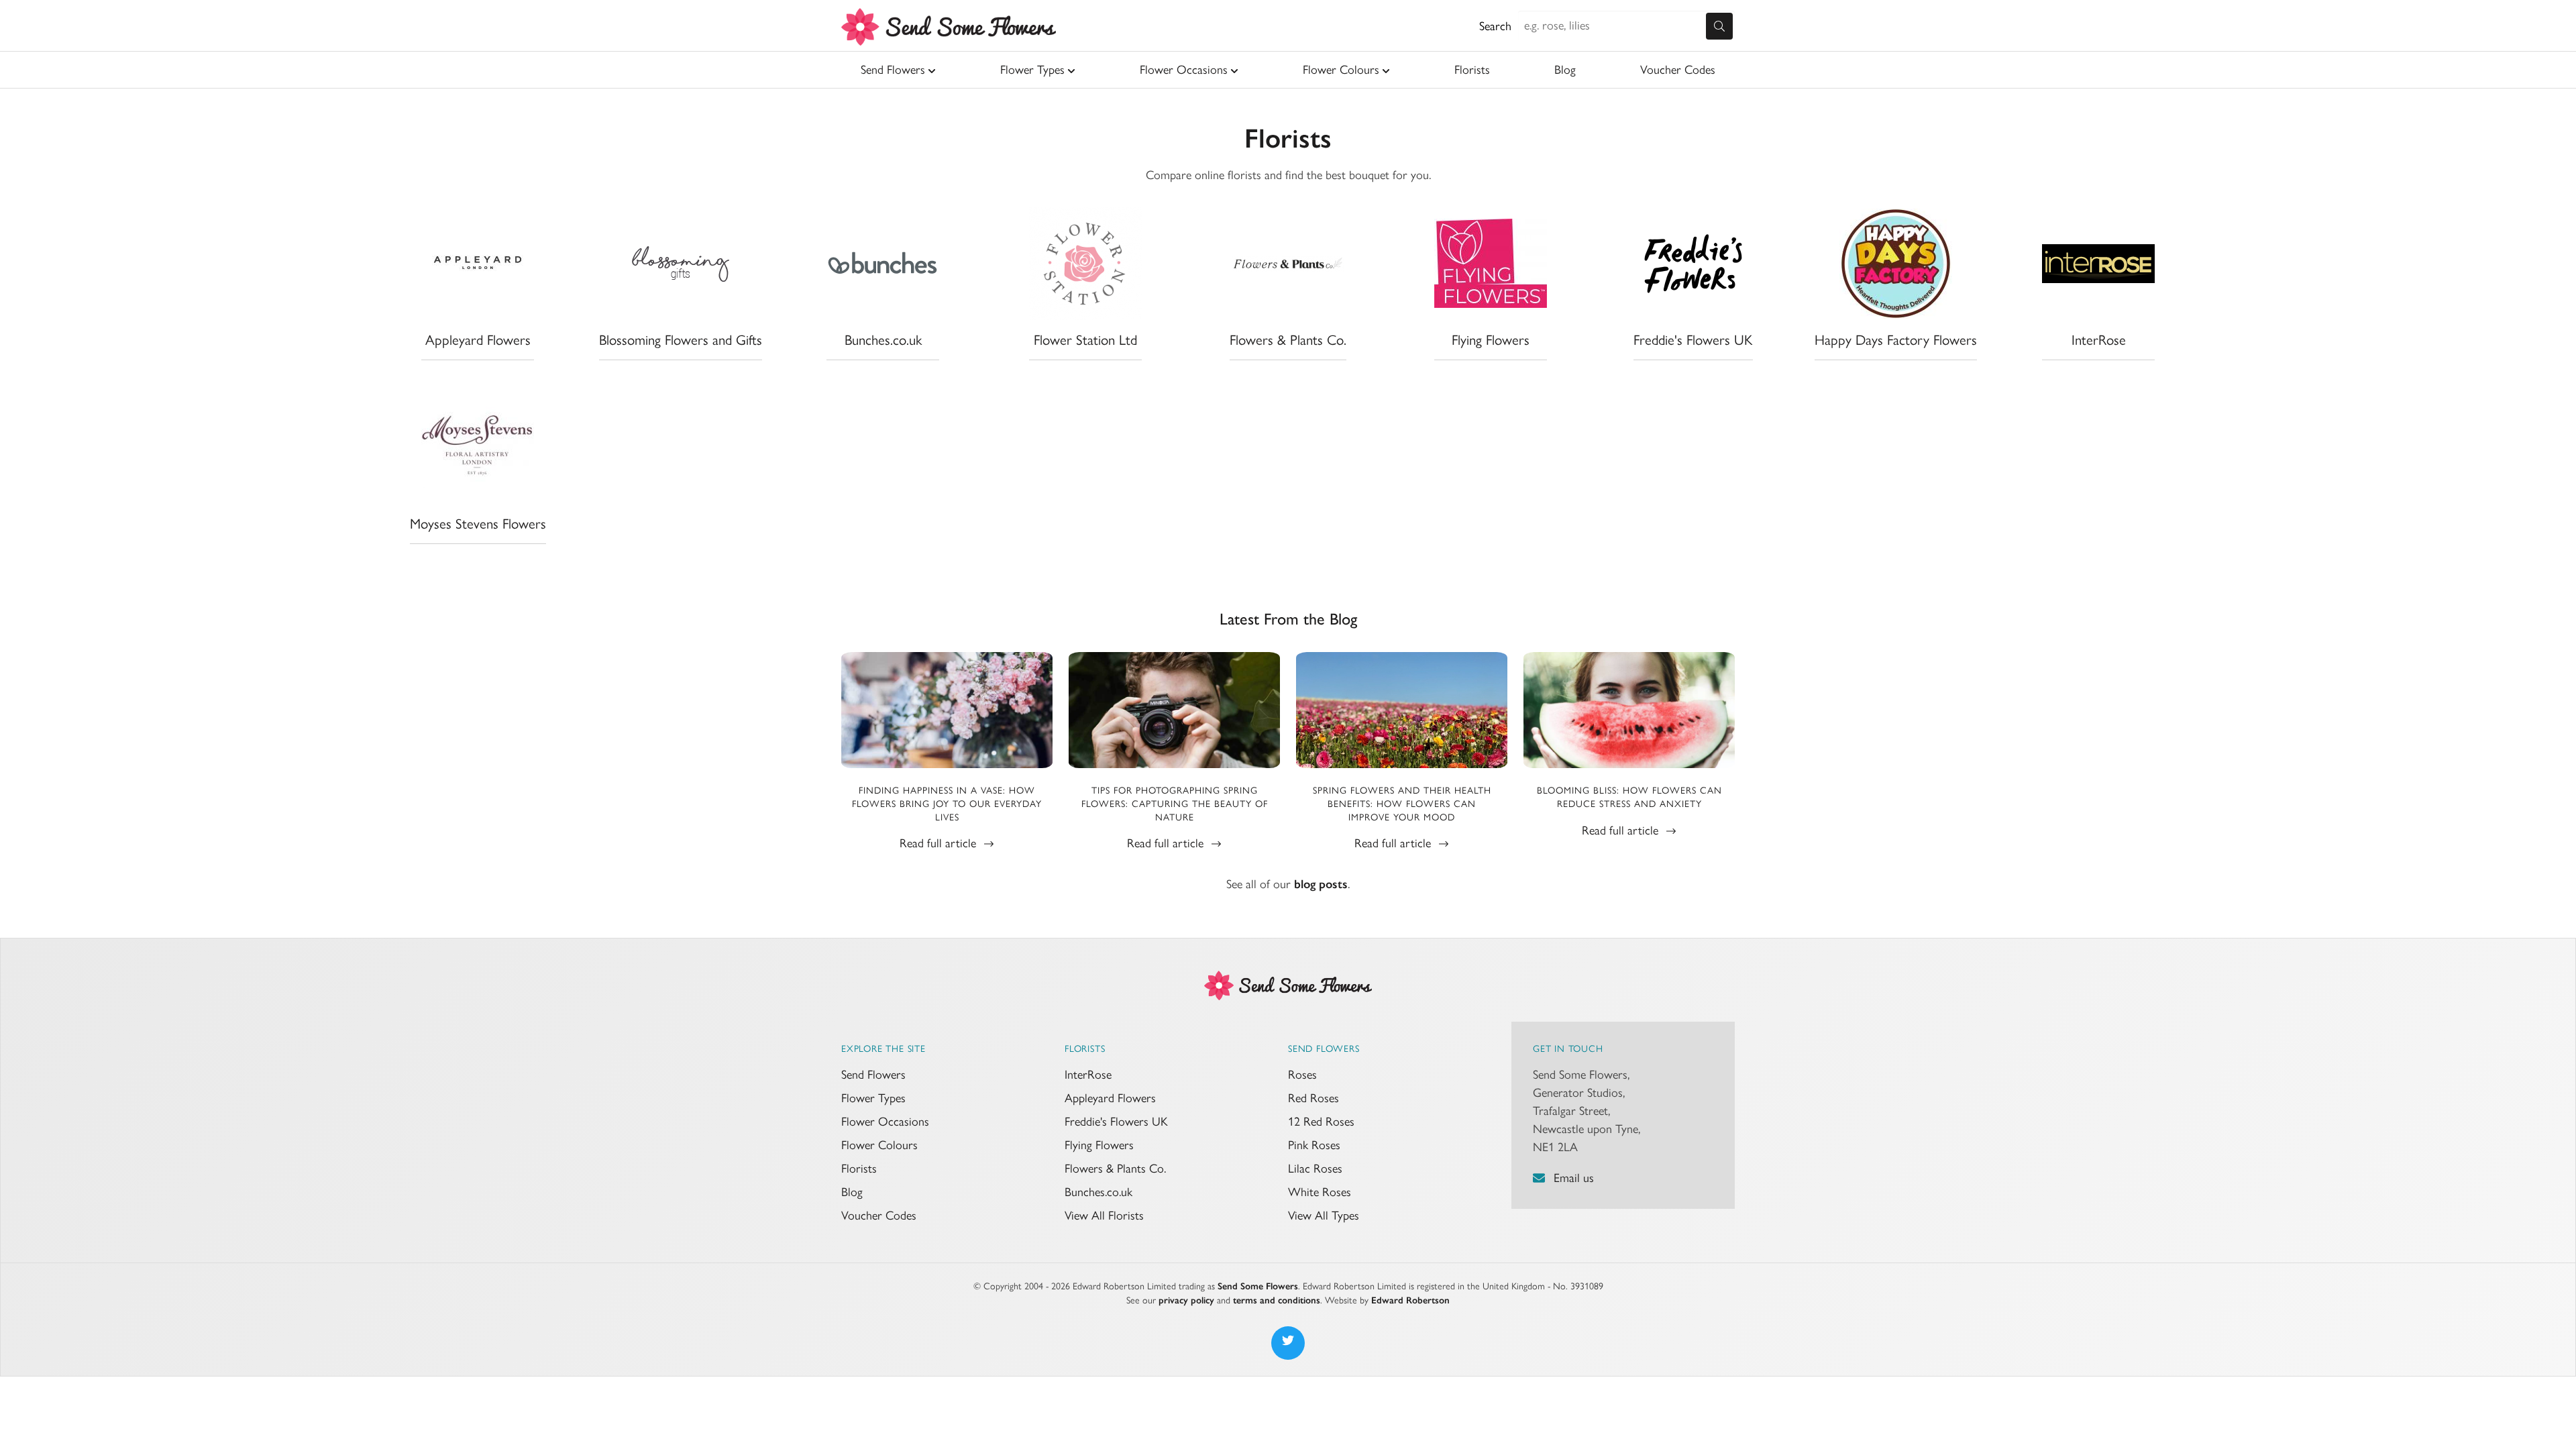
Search (1495, 26)
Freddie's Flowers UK (1116, 1122)
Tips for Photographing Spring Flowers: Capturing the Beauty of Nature (1175, 804)
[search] (1719, 26)
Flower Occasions (1184, 70)
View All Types (1324, 1216)
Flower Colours (1341, 70)
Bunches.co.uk (1098, 1192)
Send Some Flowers (1258, 1286)
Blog (1565, 70)
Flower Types (1032, 70)
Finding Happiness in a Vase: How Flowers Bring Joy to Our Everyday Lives (947, 804)
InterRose (1088, 1075)
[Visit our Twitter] (1288, 1343)
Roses (1302, 1075)
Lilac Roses (1315, 1169)
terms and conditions (1277, 1300)
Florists (1472, 70)
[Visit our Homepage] (1288, 984)
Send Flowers (893, 70)
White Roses (1320, 1192)
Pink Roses (1314, 1145)
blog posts (1321, 884)
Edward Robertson (1410, 1300)
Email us (1574, 1178)
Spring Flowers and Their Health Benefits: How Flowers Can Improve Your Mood (1402, 804)
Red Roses (1313, 1098)
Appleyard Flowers (1110, 1098)
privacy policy (1186, 1300)
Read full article (940, 843)
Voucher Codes (1678, 70)
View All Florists (1104, 1216)
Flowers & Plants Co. (1115, 1169)
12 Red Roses (1321, 1122)
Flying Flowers (1099, 1145)
